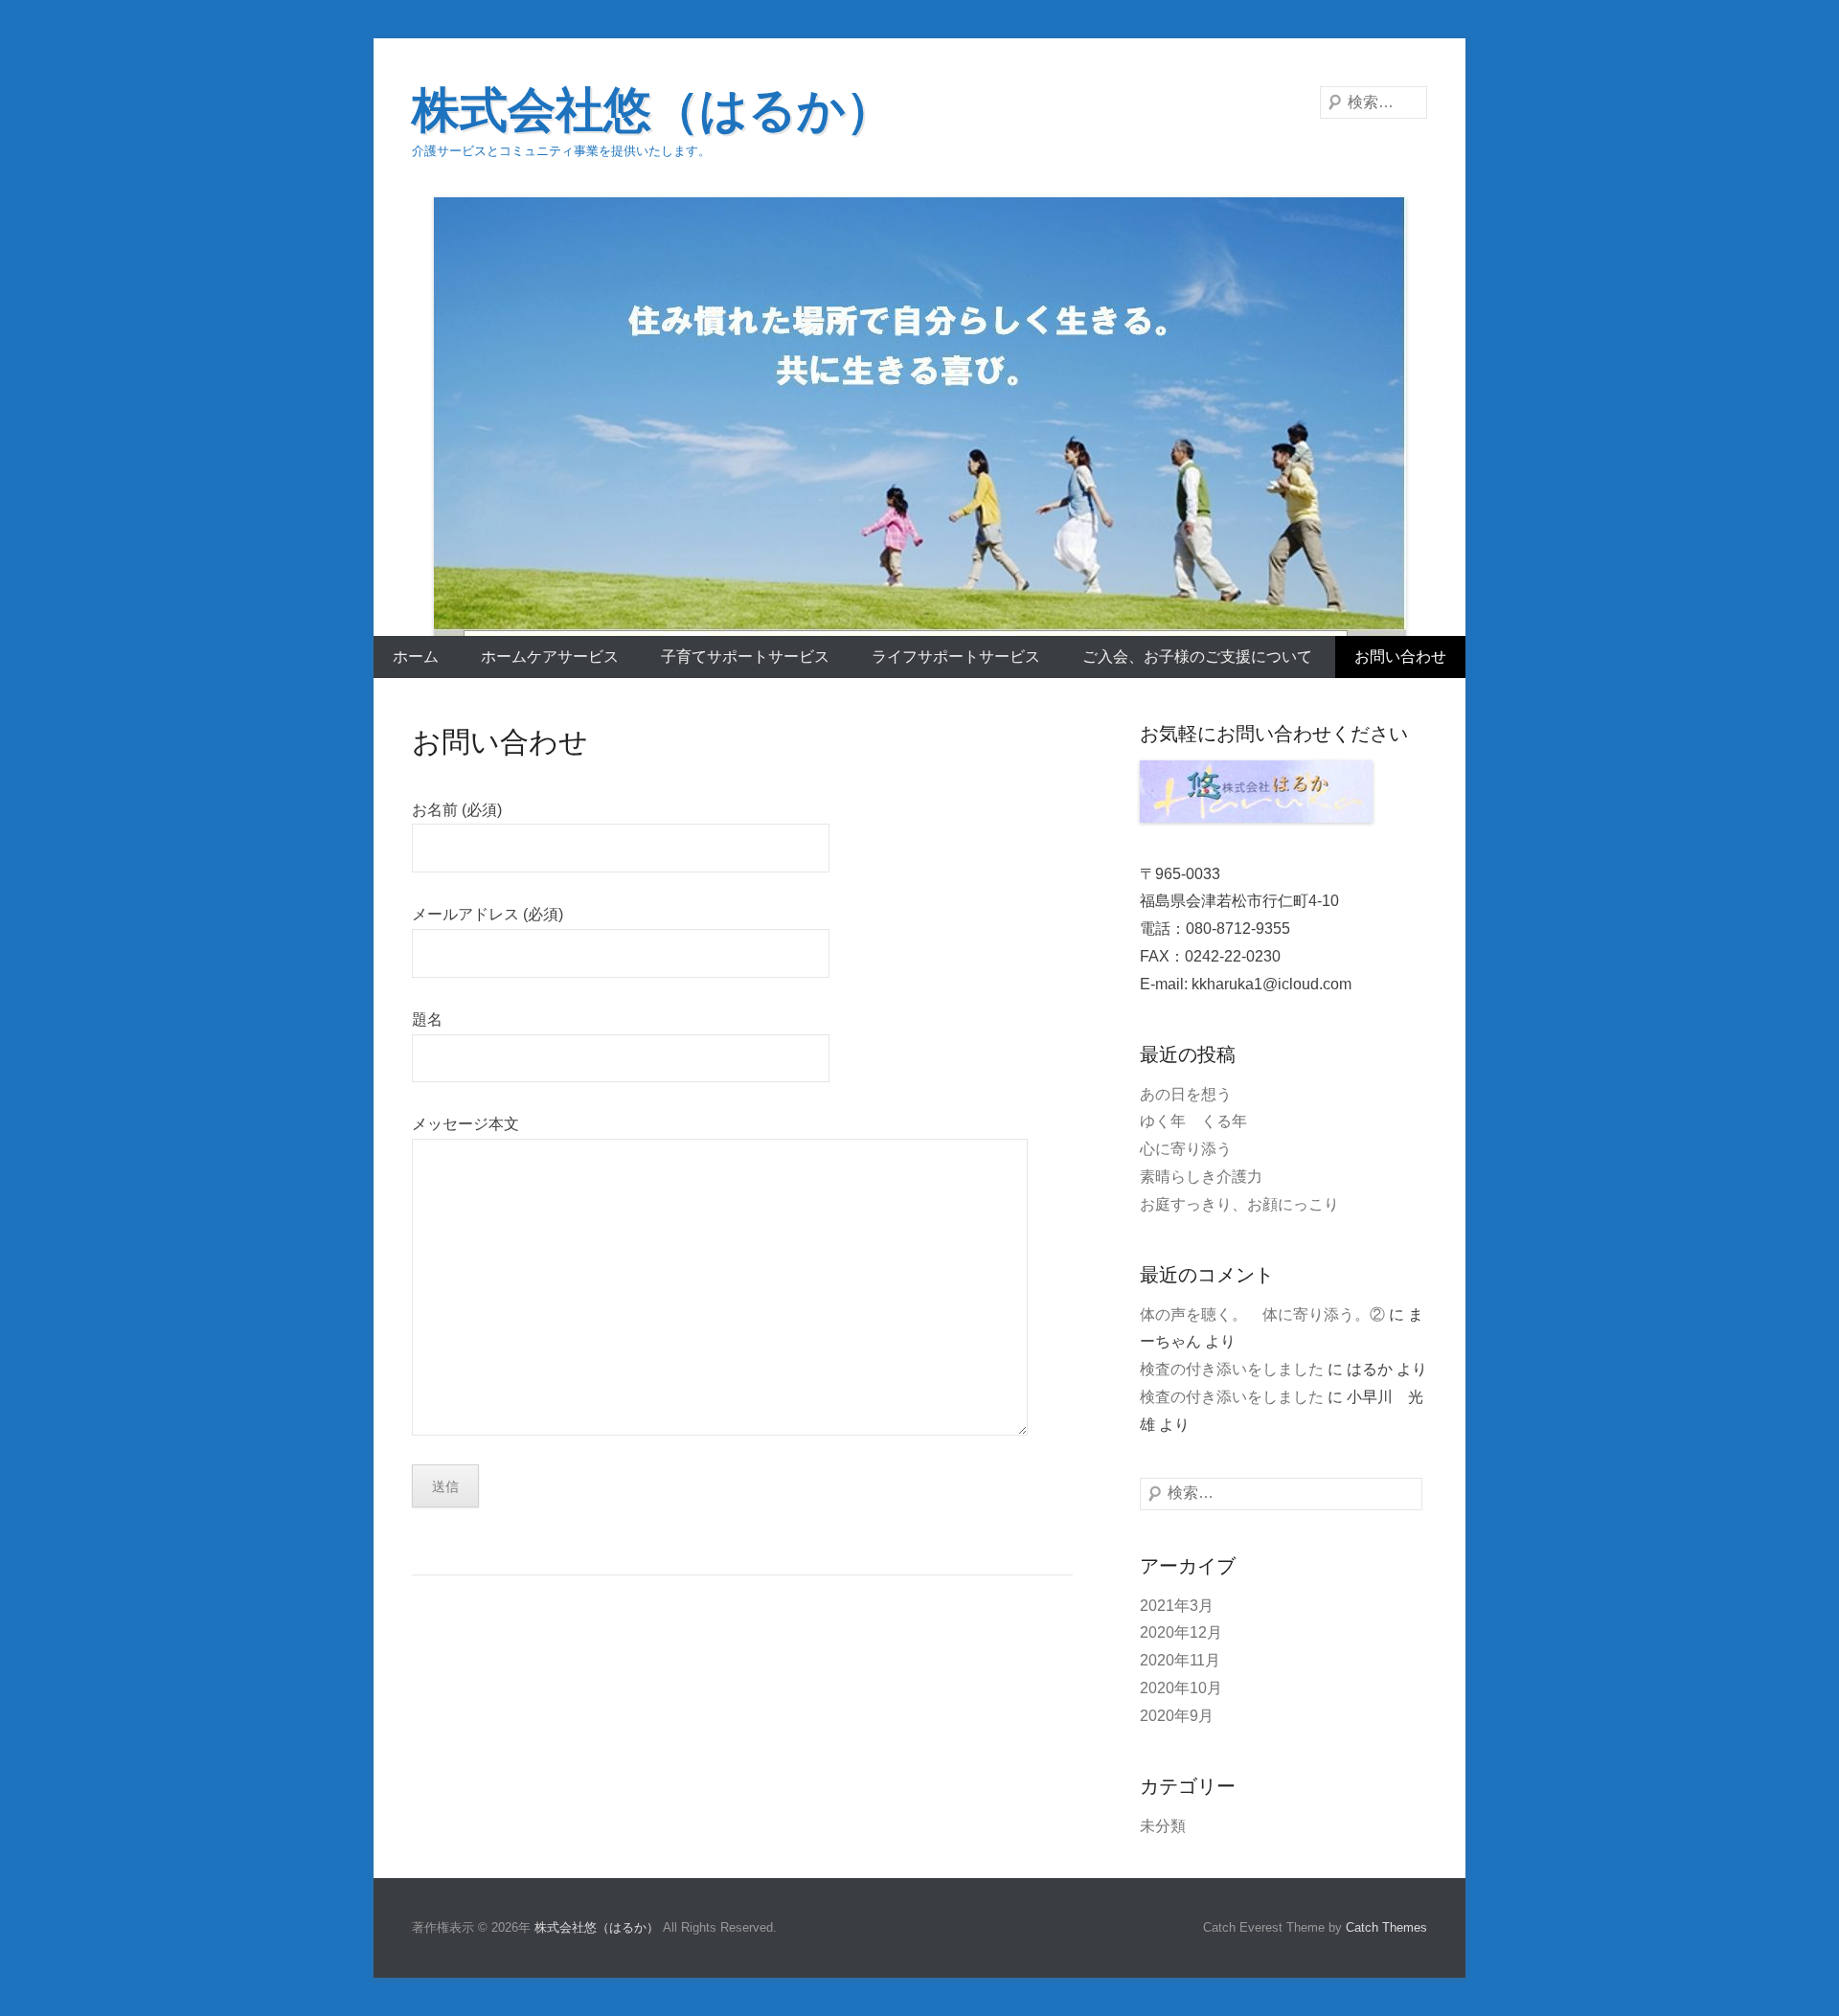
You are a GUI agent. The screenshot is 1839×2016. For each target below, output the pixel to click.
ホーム (416, 657)
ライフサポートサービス (956, 657)
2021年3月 (1177, 1606)
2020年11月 (1180, 1660)
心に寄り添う (1186, 1149)
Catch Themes (1386, 1927)
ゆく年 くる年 (1193, 1121)
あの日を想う (1186, 1094)
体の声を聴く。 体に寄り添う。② (1262, 1314)
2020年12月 (1181, 1632)
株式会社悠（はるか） (653, 110)
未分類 (1163, 1826)
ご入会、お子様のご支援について (1197, 657)
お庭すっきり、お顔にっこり (1239, 1204)
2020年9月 (1177, 1716)
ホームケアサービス (550, 657)
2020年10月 (1181, 1688)
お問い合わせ (1400, 657)
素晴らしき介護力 (1201, 1177)
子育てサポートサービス (745, 657)
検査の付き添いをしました (1232, 1369)
